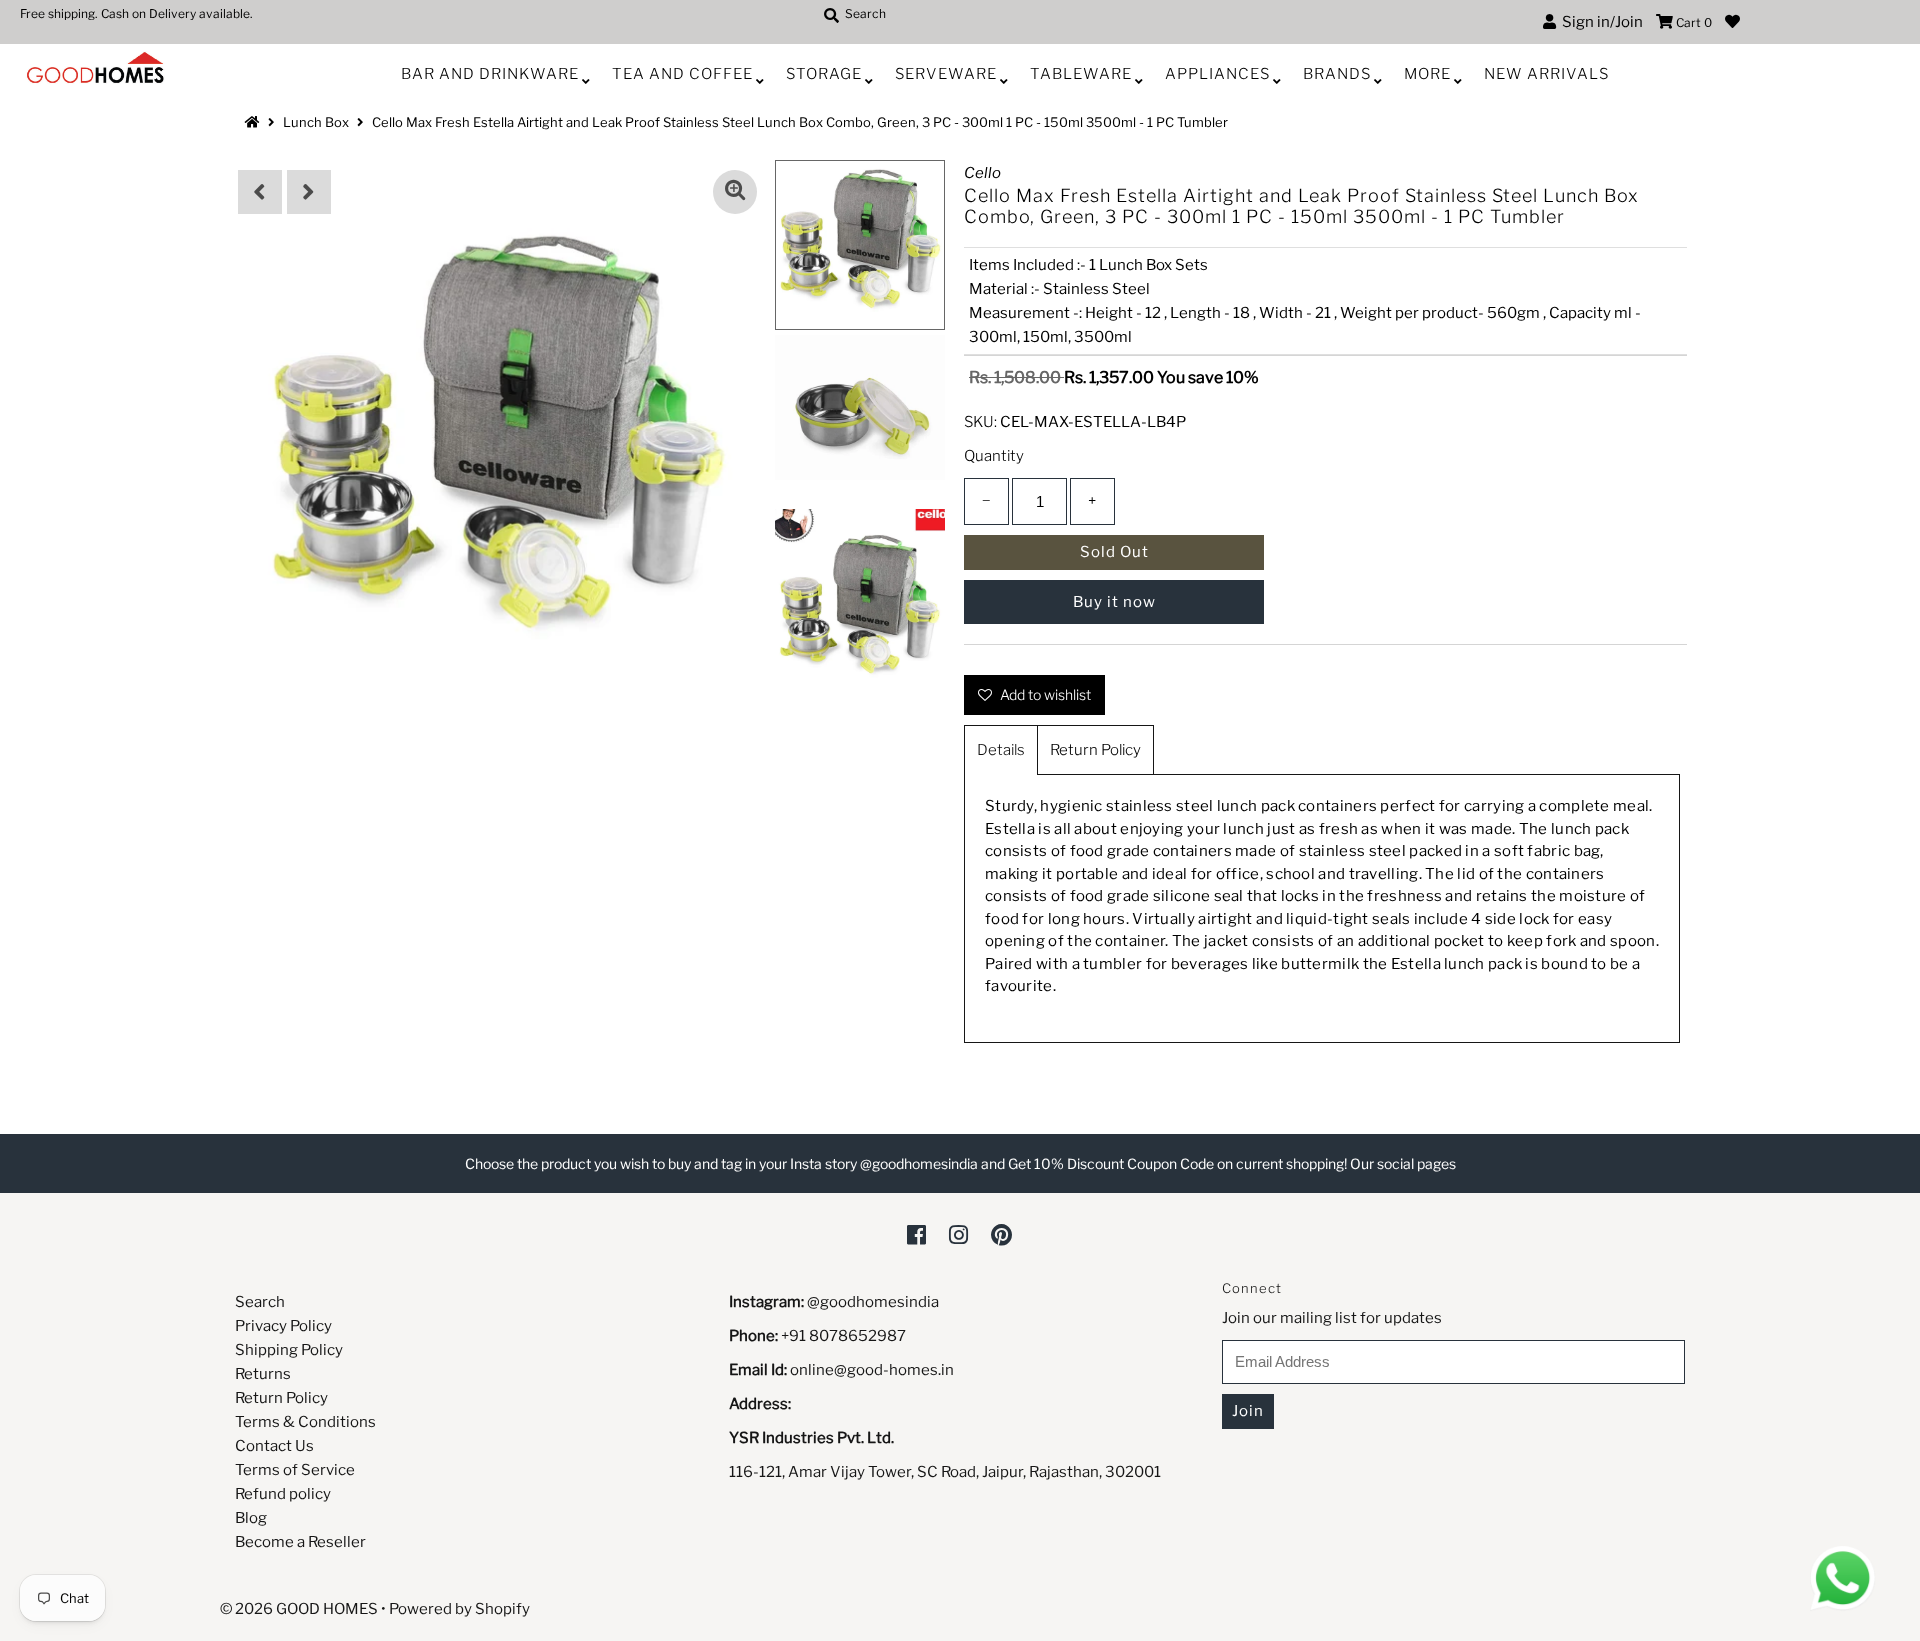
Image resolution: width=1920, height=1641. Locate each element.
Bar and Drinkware (490, 74)
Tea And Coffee (682, 74)
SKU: (980, 422)
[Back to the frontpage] (255, 122)
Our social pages (1403, 1163)
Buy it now (1114, 602)
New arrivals (1546, 74)
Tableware (1081, 74)
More (1427, 74)
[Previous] (260, 192)
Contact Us (274, 1446)
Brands (1337, 74)
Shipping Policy (289, 1350)
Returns (263, 1374)
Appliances (1217, 74)
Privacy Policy (283, 1326)
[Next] (309, 192)
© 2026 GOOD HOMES (299, 1609)
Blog (251, 1518)
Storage (824, 74)
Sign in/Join (1599, 22)
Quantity (994, 456)
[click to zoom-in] (735, 192)
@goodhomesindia (873, 1302)
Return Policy (1095, 750)
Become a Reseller (300, 1542)
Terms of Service (295, 1470)
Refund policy (283, 1494)
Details (1001, 750)
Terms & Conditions (305, 1422)
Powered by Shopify (459, 1609)
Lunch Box (316, 122)
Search (260, 1302)
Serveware (946, 74)
